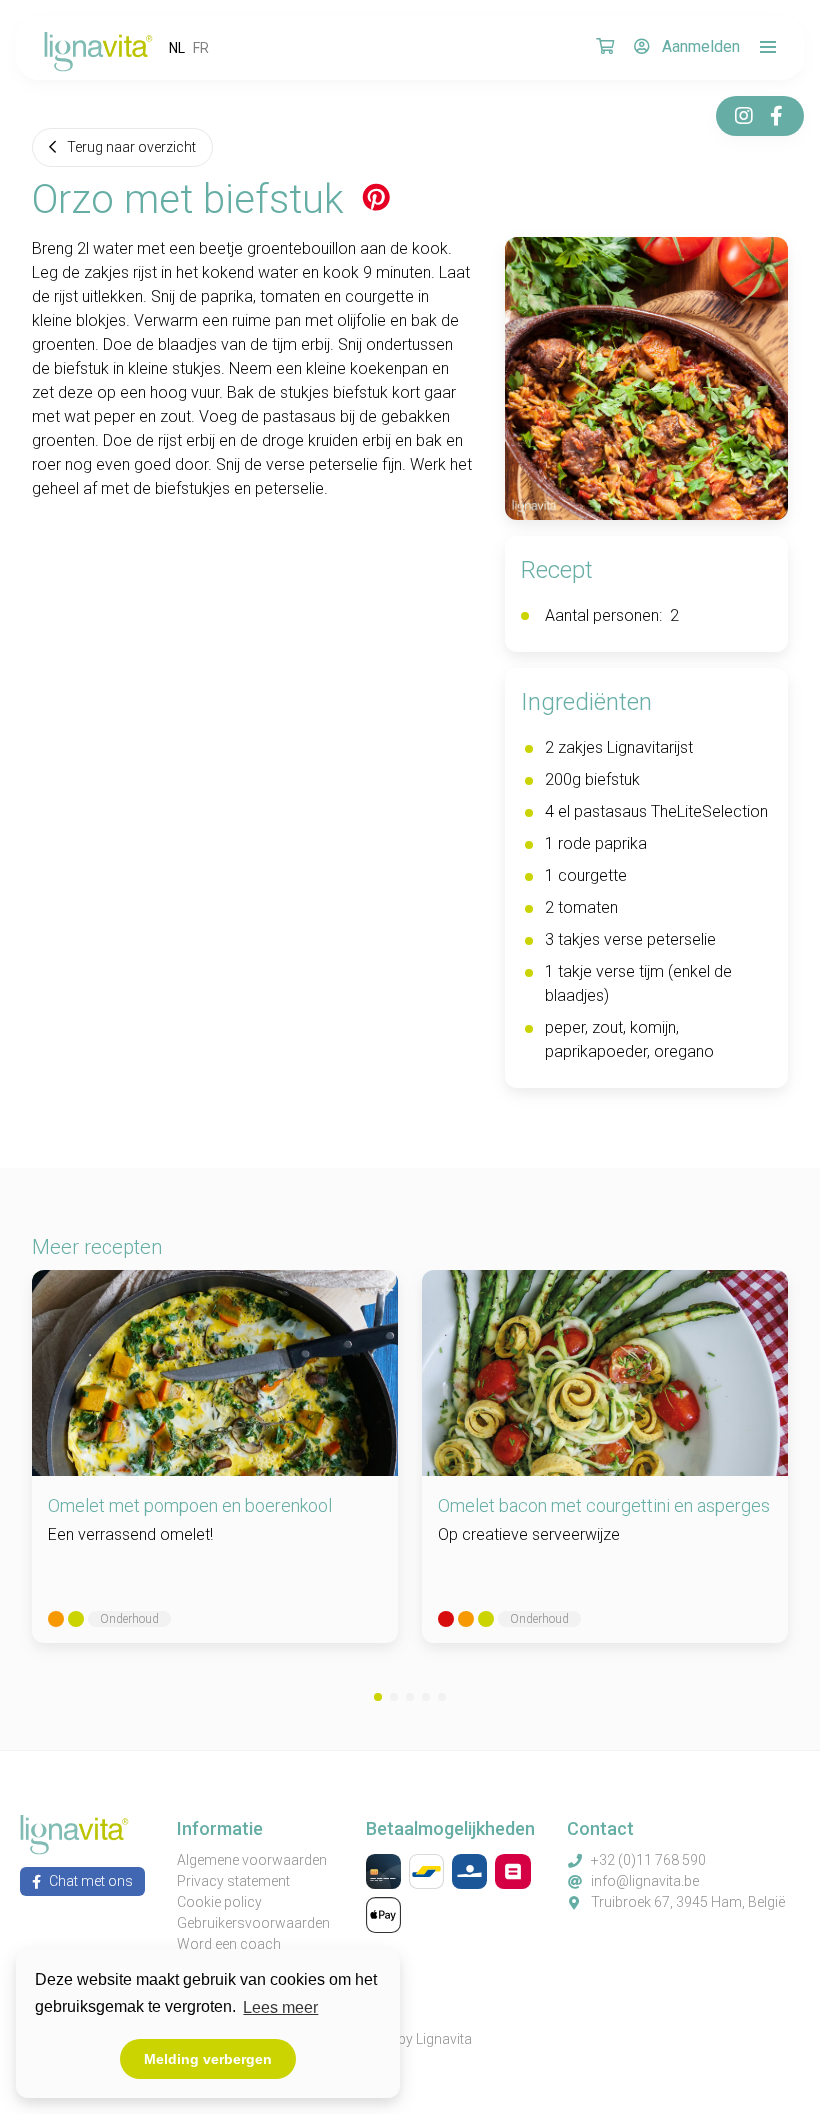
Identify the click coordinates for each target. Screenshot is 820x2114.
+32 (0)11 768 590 (648, 1860)
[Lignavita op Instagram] (744, 116)
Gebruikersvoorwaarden (253, 1923)
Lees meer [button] (280, 2007)
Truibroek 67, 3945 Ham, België (688, 1902)
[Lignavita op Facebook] (776, 116)
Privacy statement (233, 1881)
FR (201, 48)
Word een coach (229, 1944)
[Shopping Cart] (605, 48)
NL (177, 48)
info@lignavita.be (645, 1881)
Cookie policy (219, 1902)
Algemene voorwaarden (252, 1860)
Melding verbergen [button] (208, 2059)
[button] (378, 1697)
